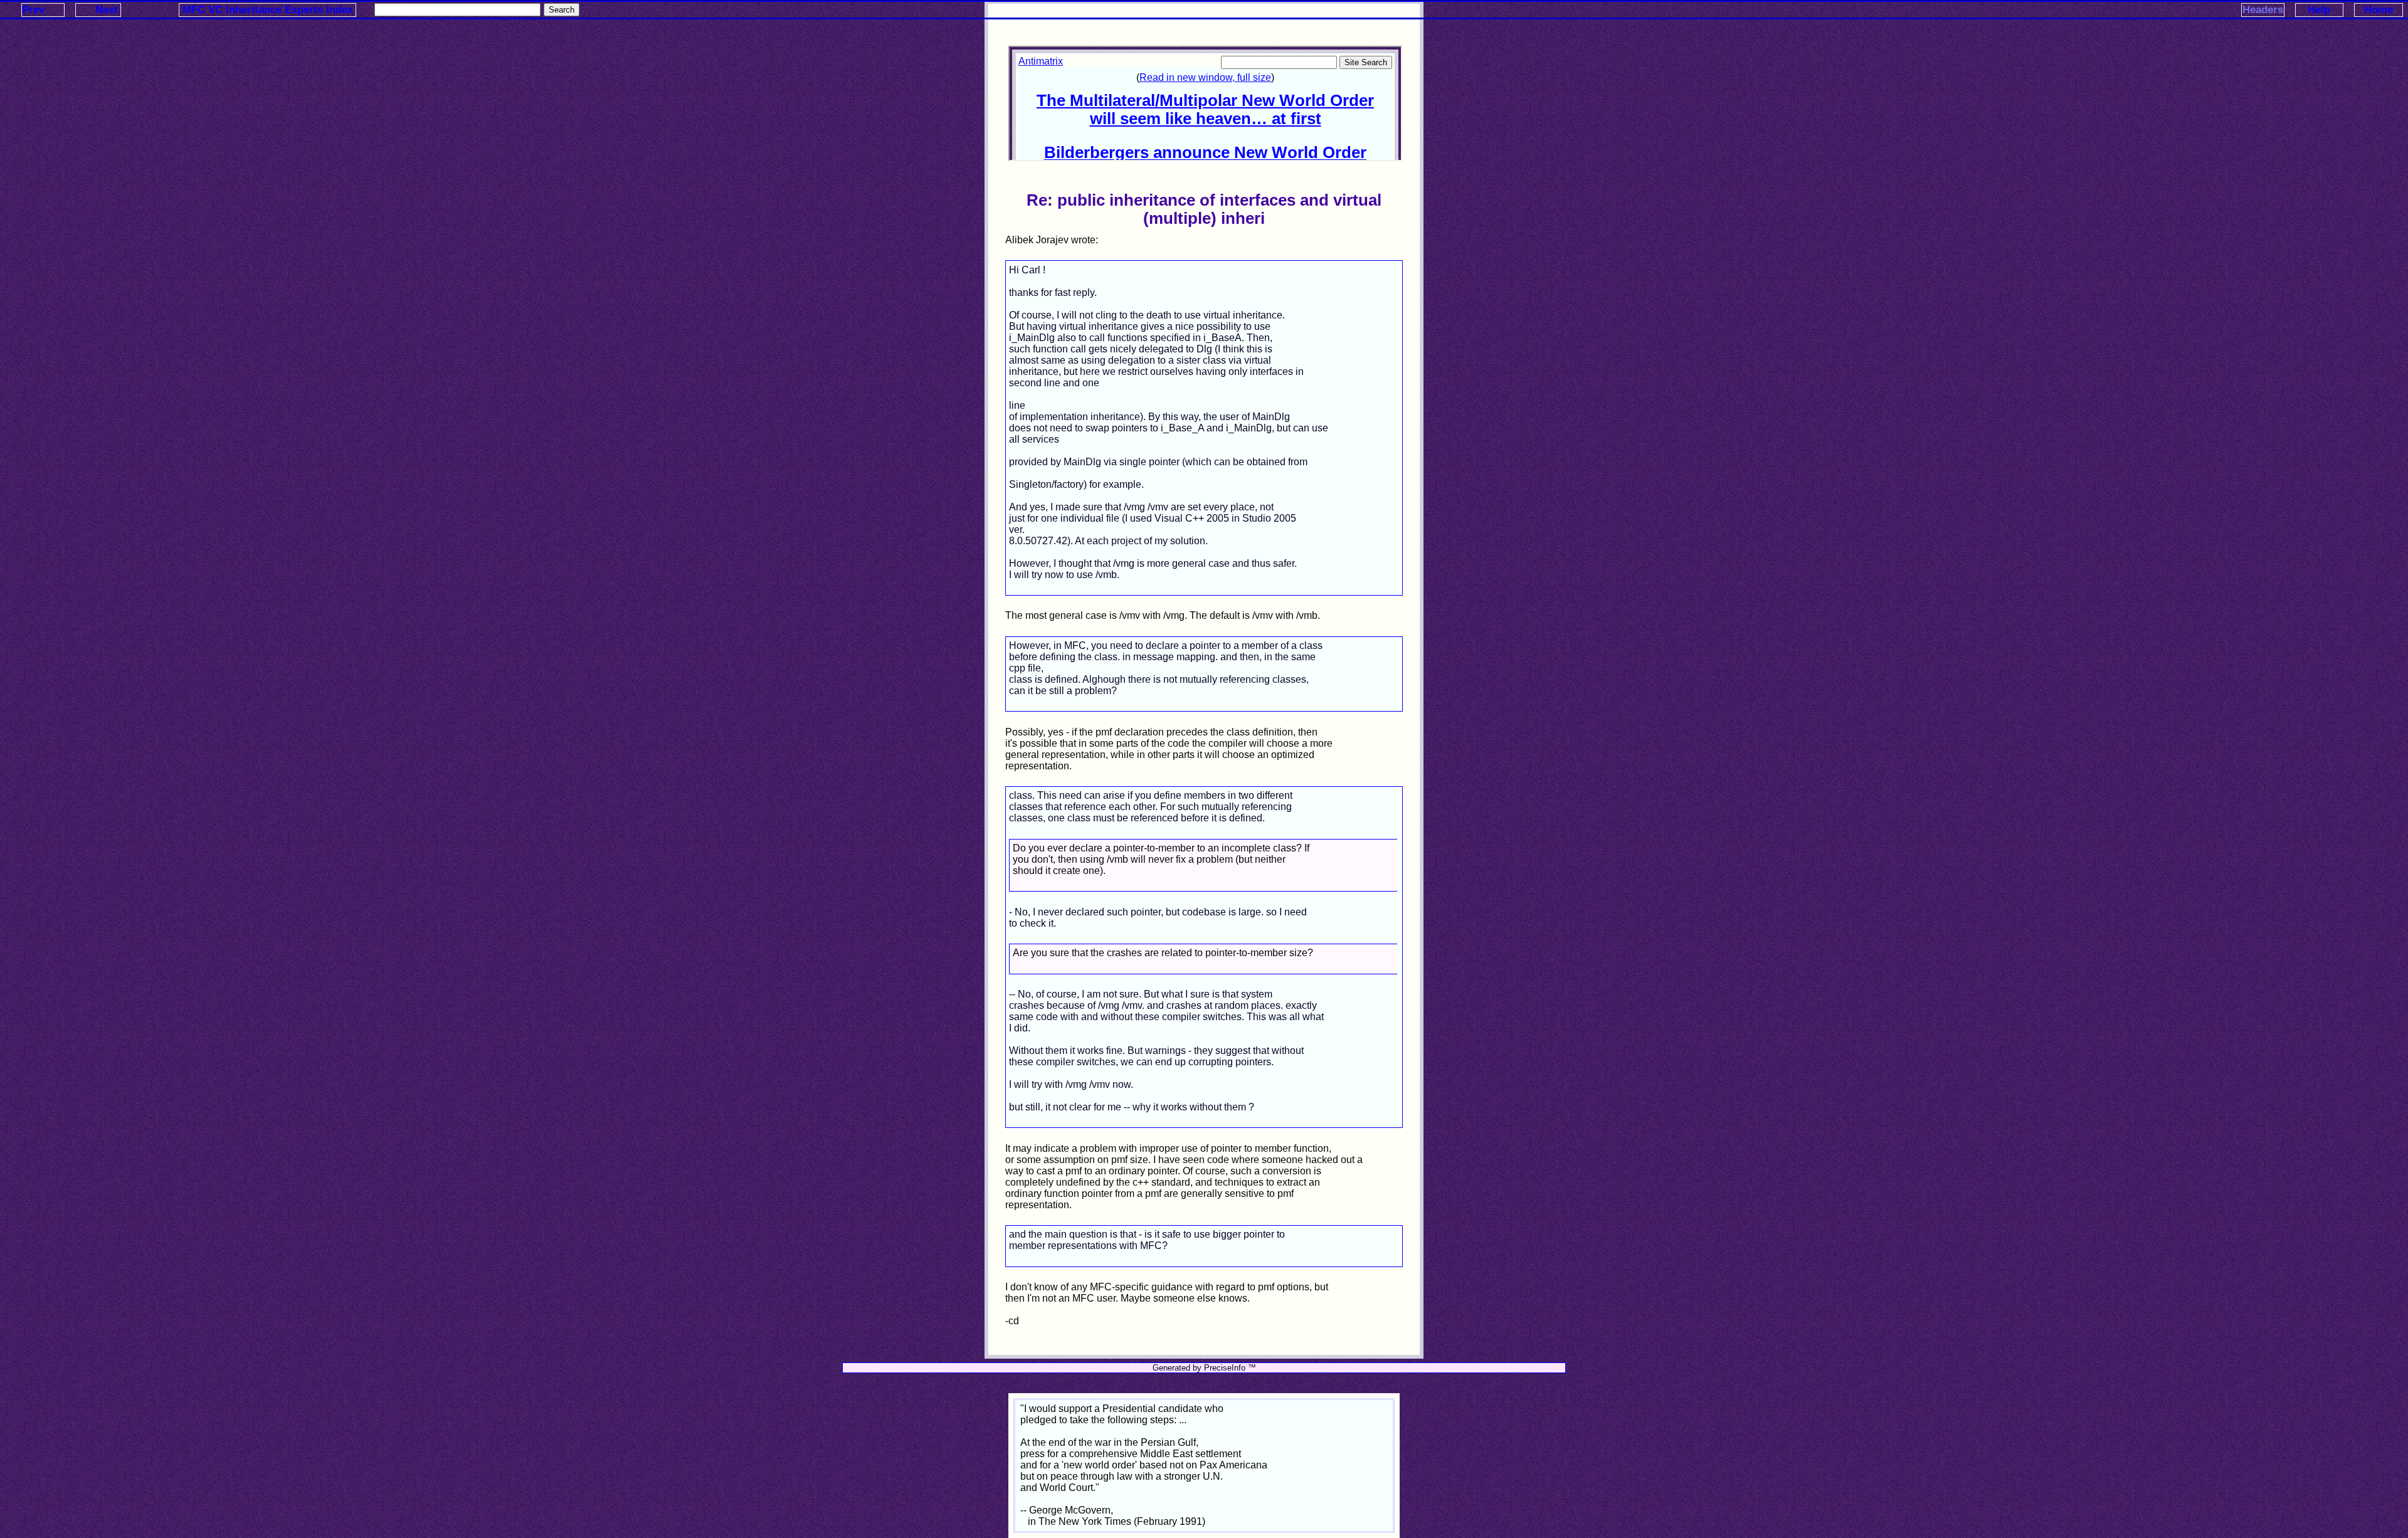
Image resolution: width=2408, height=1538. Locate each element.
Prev (33, 10)
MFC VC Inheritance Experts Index (268, 10)
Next (107, 10)
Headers (2263, 10)
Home (2379, 10)
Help (2319, 10)
